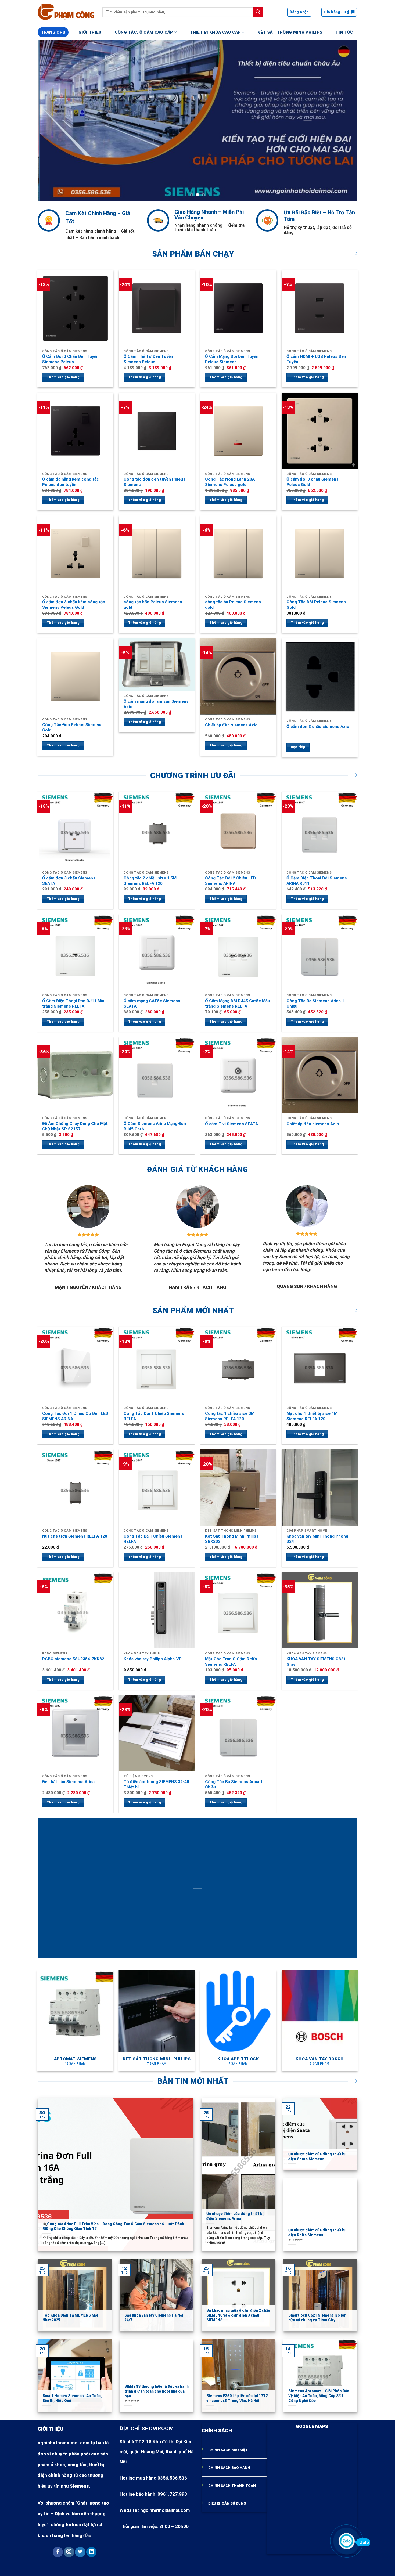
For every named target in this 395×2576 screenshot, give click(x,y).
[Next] (344, 121)
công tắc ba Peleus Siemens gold (233, 605)
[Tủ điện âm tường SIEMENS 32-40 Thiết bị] (157, 1733)
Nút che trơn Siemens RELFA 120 (75, 1536)
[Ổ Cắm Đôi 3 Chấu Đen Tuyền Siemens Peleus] (76, 308)
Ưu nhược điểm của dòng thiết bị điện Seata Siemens (317, 2156)
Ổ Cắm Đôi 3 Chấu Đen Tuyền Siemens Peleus (70, 359)
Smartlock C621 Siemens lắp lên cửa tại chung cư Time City (317, 2318)
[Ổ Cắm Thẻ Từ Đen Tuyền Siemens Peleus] (157, 308)
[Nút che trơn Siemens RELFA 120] (76, 1488)
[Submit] (258, 12)
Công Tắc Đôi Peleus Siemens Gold (316, 605)
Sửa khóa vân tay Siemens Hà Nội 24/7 (154, 2318)
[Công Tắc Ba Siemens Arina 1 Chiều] (320, 953)
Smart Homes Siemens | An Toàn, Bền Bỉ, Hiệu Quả (72, 2398)
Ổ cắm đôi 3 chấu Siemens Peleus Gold (313, 482)
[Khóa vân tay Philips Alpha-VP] (157, 1610)
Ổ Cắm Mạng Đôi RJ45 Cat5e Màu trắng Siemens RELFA (238, 1004)
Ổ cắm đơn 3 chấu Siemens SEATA (69, 881)
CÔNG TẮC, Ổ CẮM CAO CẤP (144, 32)
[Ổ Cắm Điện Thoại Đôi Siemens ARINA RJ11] (320, 830)
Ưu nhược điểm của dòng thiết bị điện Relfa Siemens (317, 2232)
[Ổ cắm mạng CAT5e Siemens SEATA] (157, 953)
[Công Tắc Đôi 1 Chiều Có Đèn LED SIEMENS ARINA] (76, 1365)
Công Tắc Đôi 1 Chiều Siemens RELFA (154, 1416)
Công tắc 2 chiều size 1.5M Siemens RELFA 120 (150, 881)
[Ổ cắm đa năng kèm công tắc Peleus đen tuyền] (76, 431)
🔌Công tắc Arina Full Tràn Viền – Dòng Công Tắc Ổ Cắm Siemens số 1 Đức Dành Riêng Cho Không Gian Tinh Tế (113, 2226)
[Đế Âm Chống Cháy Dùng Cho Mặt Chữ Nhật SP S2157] (76, 1075)
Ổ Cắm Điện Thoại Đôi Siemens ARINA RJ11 (317, 881)
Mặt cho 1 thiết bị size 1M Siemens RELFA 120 (312, 1416)
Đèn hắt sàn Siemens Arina (68, 1782)
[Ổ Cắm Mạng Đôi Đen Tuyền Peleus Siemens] (238, 308)
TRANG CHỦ (53, 32)
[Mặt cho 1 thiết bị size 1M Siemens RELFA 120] (320, 1365)
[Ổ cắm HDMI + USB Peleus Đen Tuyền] (320, 308)
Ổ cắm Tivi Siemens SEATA (231, 1124)
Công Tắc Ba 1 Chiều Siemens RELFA (153, 1539)
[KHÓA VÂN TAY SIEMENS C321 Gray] (320, 1610)
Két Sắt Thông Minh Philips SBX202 (232, 1539)
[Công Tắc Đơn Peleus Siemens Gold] (76, 676)
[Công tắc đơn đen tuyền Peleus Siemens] (157, 431)
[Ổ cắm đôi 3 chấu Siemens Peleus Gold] (320, 431)
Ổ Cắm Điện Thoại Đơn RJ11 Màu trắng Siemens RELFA (74, 1004)
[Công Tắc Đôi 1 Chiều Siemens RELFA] (157, 1365)
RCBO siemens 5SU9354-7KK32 (73, 1659)
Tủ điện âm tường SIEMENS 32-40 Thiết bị (156, 1784)
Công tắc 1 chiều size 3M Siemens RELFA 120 (230, 1416)
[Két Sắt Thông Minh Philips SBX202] (238, 1488)
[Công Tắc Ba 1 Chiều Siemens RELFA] (157, 1488)
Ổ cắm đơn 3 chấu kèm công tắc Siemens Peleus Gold (74, 605)
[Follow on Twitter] (80, 2552)
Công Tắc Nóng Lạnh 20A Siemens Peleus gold (230, 482)
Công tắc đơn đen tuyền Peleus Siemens (155, 482)
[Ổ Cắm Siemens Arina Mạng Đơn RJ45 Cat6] (157, 1075)
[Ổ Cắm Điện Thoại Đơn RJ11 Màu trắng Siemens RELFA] (76, 953)
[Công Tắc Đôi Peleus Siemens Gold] (320, 554)
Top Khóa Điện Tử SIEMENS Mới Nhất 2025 (70, 2318)
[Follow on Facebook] (58, 2552)
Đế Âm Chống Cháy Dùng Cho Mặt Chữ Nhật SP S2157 (75, 1126)
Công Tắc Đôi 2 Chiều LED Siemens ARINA (230, 881)
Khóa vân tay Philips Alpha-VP (153, 1659)
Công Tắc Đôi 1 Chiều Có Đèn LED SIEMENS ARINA (75, 1416)
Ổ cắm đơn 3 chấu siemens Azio (318, 727)
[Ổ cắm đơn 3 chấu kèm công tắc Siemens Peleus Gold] (76, 554)
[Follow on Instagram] (69, 2552)
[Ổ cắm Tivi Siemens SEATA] (238, 1075)
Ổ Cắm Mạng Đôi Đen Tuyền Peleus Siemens (232, 359)
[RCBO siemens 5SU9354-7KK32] (76, 1610)
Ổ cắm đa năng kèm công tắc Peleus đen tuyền (71, 482)
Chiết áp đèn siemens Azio (231, 725)
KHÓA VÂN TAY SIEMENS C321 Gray (316, 1662)
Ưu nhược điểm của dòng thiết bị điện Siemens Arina (235, 2216)
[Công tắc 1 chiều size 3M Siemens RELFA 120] (238, 1365)
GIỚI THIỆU (90, 32)
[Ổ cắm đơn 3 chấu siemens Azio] (320, 677)
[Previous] (51, 121)
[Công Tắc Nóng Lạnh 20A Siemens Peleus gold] (238, 431)
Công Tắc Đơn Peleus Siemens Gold (72, 727)
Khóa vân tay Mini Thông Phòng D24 (317, 1539)
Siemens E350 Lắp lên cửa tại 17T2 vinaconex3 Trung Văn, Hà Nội (237, 2398)
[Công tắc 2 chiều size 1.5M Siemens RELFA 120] (157, 830)
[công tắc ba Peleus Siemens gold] (238, 554)
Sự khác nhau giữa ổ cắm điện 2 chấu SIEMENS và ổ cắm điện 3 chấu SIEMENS (238, 2315)
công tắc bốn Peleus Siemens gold (153, 605)
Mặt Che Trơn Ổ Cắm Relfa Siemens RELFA (231, 1662)
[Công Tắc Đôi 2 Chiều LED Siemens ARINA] (238, 830)
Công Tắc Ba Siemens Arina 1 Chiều (315, 1004)
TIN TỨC (344, 32)
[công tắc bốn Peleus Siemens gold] (157, 554)
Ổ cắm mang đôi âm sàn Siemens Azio (156, 704)
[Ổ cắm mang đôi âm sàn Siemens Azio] (157, 665)
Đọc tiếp (298, 747)
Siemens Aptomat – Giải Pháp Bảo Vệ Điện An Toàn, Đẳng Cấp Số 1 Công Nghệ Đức (319, 2396)
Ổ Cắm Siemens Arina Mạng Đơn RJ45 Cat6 (155, 1126)
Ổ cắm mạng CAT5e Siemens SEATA (152, 1004)
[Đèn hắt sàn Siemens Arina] (76, 1733)
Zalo (364, 2542)
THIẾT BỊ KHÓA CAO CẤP (215, 32)
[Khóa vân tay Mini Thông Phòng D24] (320, 1488)
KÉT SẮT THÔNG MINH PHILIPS (290, 32)
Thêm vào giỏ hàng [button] (63, 377)
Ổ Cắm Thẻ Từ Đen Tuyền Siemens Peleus (148, 359)
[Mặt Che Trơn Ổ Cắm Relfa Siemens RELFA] (238, 1610)
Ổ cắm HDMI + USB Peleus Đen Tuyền (316, 359)
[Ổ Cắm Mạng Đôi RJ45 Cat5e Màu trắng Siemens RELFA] (238, 953)
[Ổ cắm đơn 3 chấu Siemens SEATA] (76, 830)
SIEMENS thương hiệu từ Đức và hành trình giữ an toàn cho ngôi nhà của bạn (157, 2391)
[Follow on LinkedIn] (91, 2552)
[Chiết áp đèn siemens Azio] (238, 676)
